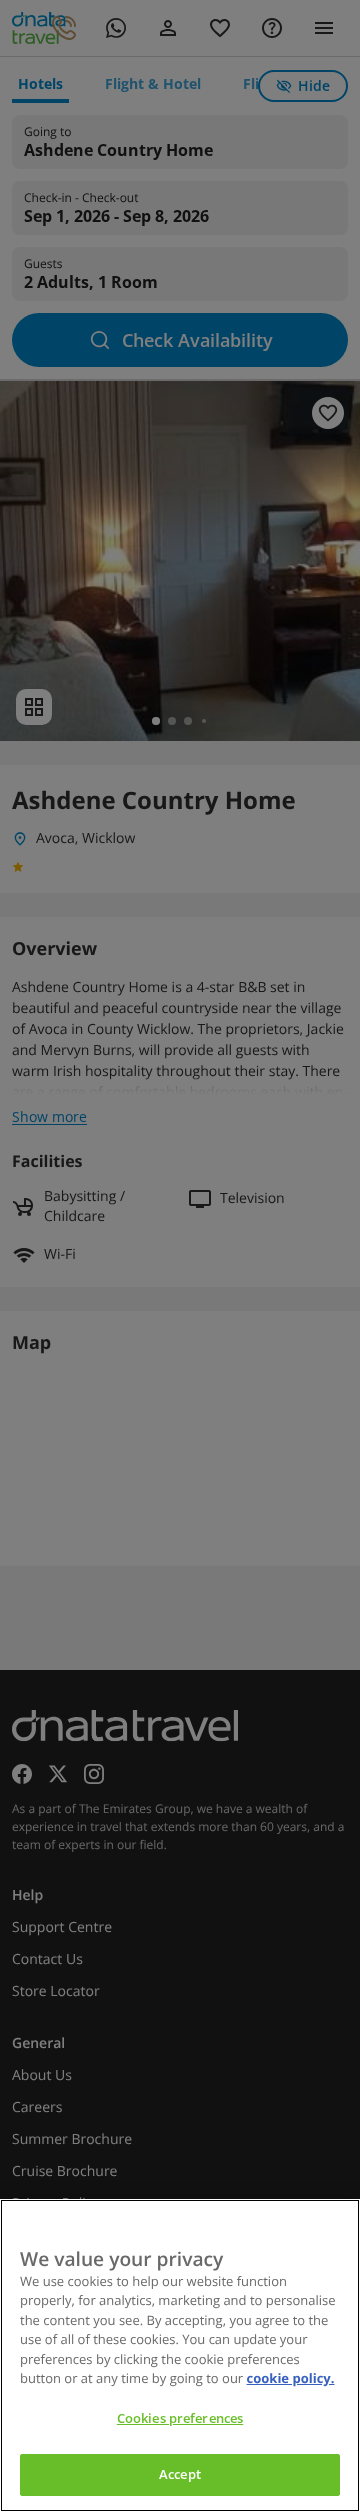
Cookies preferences (180, 2418)
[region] (180, 2355)
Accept (180, 2474)
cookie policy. (291, 2378)
